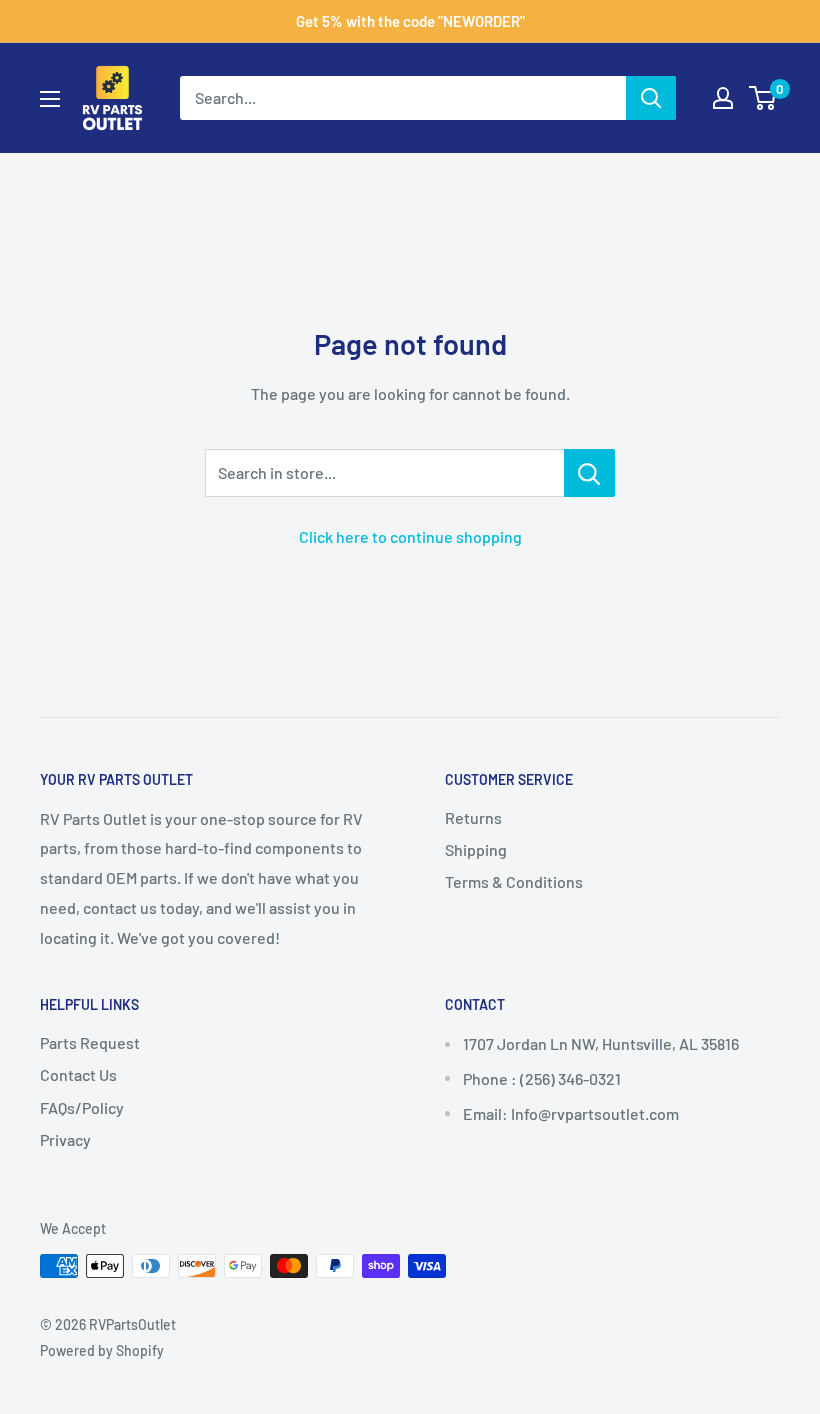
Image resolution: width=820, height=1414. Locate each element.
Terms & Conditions (514, 881)
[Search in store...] (589, 473)
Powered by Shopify (102, 1350)
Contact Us (78, 1074)
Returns (473, 817)
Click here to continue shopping (410, 536)
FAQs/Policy (82, 1107)
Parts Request (90, 1042)
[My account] (723, 98)
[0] (763, 98)
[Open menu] (50, 99)
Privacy (65, 1139)
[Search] (651, 98)
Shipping (476, 849)
